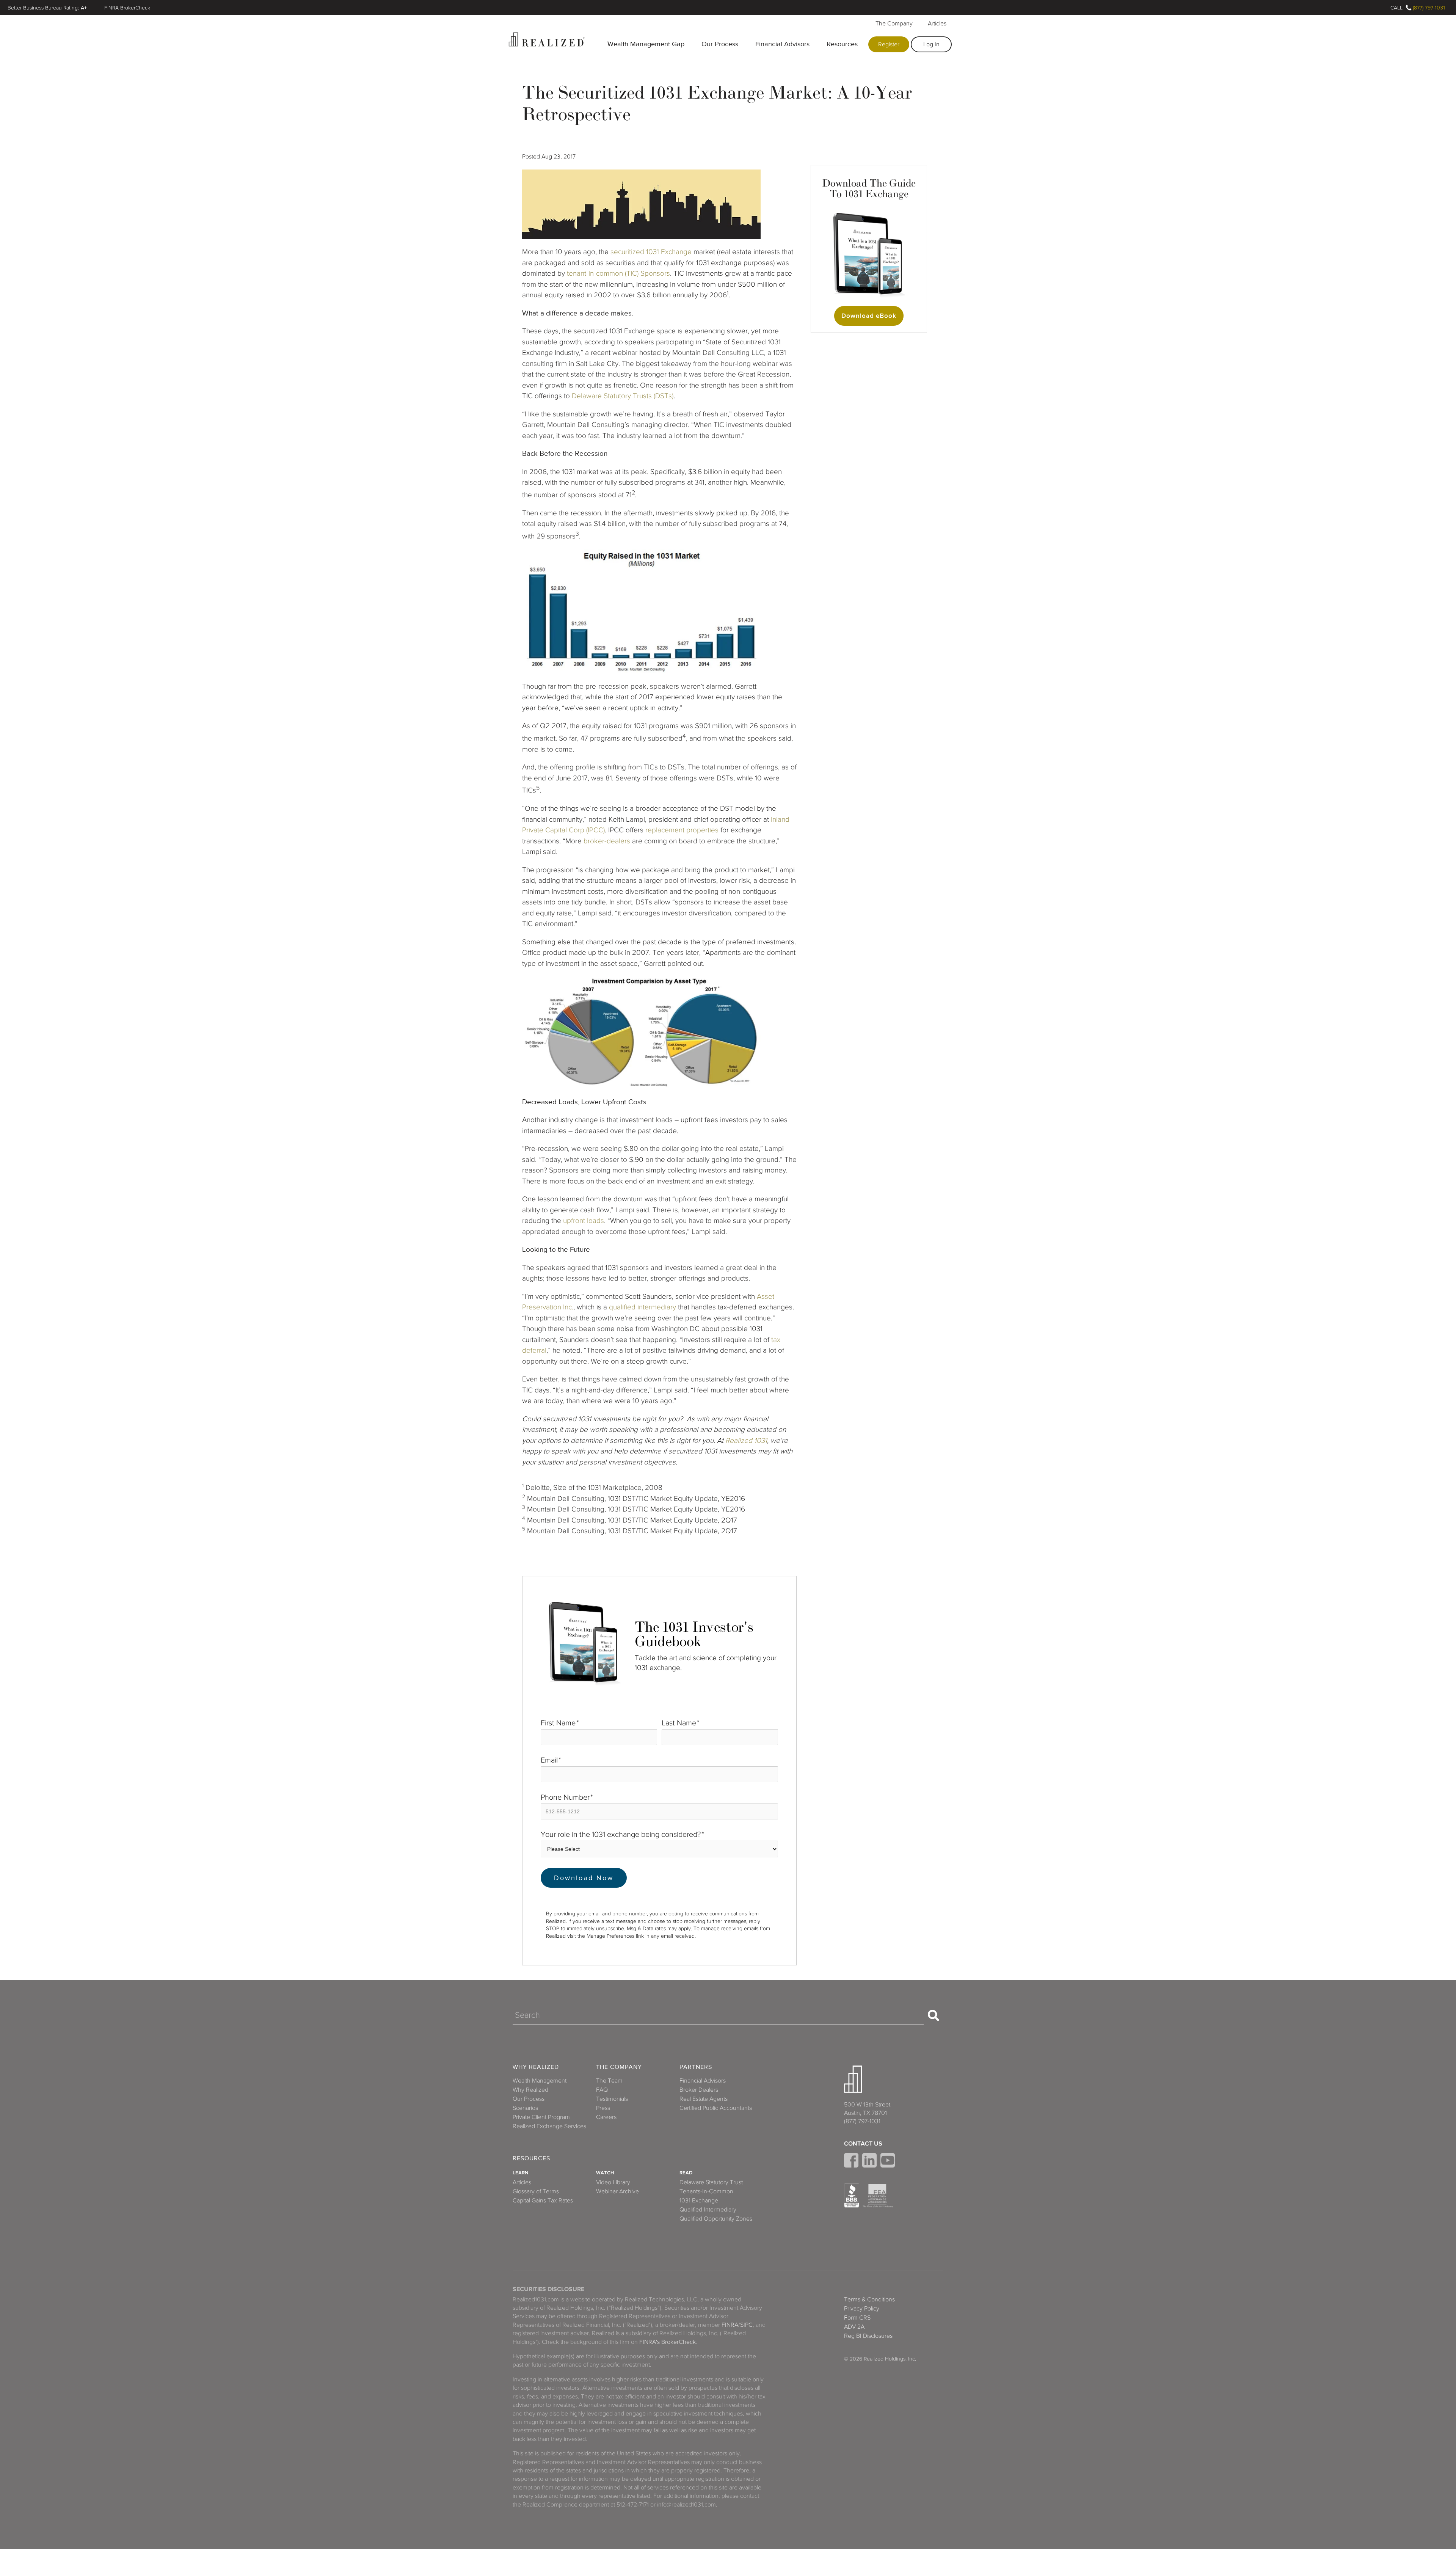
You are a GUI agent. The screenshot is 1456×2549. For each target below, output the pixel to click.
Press (603, 2108)
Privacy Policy (862, 2309)
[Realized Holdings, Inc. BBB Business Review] (852, 2196)
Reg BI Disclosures (868, 2336)
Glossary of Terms (536, 2191)
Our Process (720, 44)
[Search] (934, 2015)
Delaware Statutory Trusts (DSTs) (623, 396)
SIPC (746, 2325)
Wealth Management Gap (646, 44)
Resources (842, 44)
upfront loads (584, 1220)
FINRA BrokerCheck (127, 8)
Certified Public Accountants (716, 2108)
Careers (606, 2117)
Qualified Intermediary (708, 2210)
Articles (937, 24)
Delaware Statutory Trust (711, 2182)
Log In (931, 44)
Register (889, 44)
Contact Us (863, 2144)
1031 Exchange (669, 252)
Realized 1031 (746, 1440)
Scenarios (525, 2108)
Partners (696, 2067)
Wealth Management (540, 2081)
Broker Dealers (699, 2090)
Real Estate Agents (704, 2099)
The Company (894, 24)
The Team (609, 2081)
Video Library (613, 2182)
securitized (627, 252)
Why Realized (536, 2067)
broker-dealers (607, 841)
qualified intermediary (642, 1307)
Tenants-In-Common (706, 2191)
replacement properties (682, 830)
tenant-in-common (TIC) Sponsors (618, 273)
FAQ (602, 2090)
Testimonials (612, 2099)
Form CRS (857, 2318)
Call (1396, 8)
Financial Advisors (782, 44)
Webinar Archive (617, 2191)
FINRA (730, 2325)
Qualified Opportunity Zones (716, 2219)
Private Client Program (541, 2117)
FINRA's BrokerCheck (668, 2342)
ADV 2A (854, 2327)
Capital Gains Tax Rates (543, 2201)
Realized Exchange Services (549, 2126)
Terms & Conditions (869, 2299)
